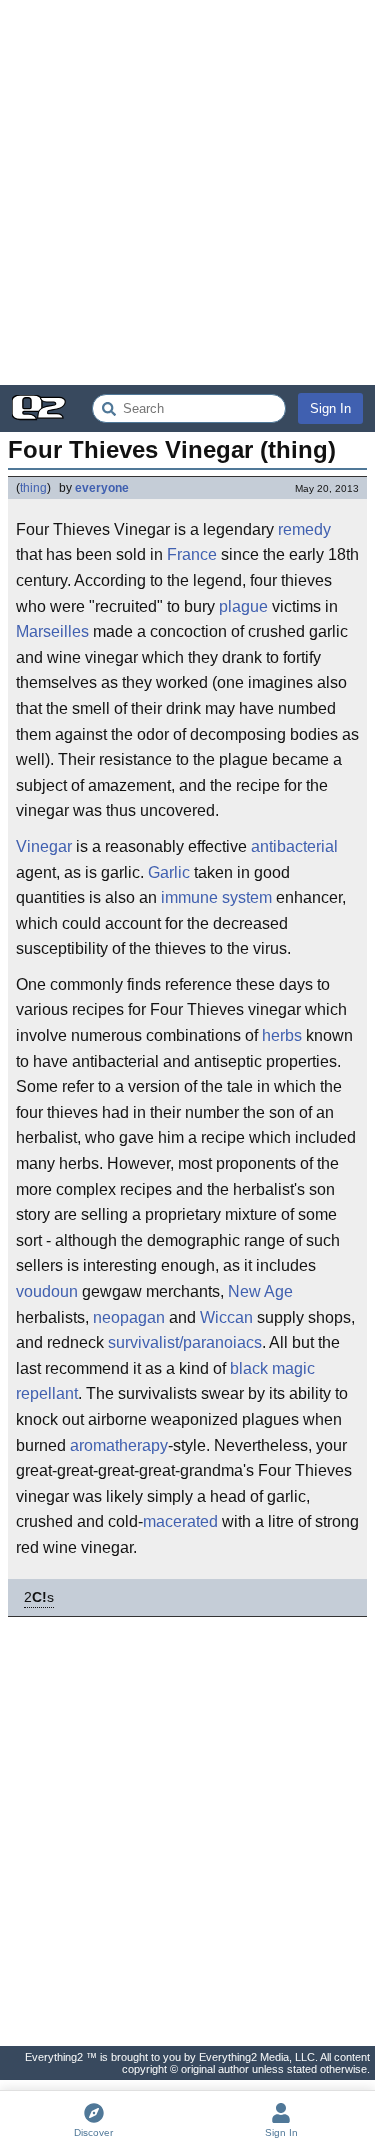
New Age (260, 1291)
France (192, 554)
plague (243, 606)
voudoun (47, 1291)
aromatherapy (119, 1445)
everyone (102, 488)
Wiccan (226, 1317)
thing (33, 488)
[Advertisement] (187, 192)
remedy (304, 529)
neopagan (129, 1317)
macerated (180, 1521)
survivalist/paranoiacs (185, 1342)
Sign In (330, 408)
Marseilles (52, 631)
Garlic (169, 872)
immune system (216, 897)
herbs (282, 1035)
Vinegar (44, 846)
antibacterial (294, 846)
